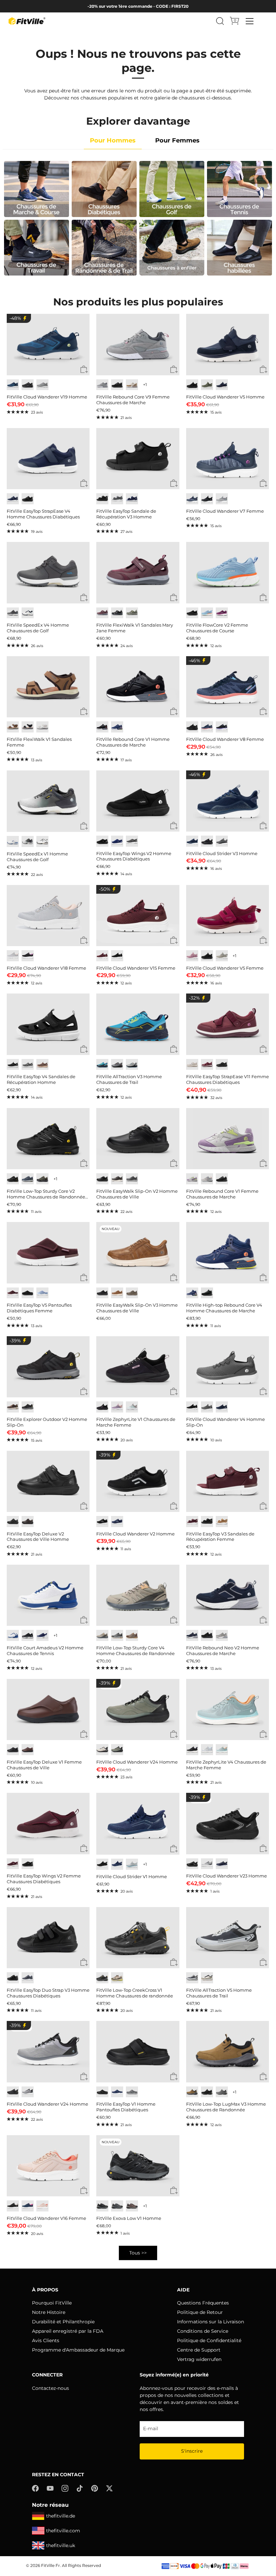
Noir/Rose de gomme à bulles (13, 2206)
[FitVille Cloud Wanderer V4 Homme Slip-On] (228, 1367)
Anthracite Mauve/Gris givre (222, 1635)
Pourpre (192, 1179)
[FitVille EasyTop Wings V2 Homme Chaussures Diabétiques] (138, 801)
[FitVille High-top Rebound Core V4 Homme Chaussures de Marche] (228, 1253)
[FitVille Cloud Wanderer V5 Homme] (228, 344)
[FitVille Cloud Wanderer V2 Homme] (138, 1481)
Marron (13, 1407)
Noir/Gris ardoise (28, 727)
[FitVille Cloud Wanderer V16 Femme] (48, 2166)
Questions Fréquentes (203, 2303)
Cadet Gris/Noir (28, 2092)
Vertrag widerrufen (199, 2359)
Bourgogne (13, 1293)
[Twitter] (109, 2488)
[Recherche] (220, 21)
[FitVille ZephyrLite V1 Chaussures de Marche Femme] (138, 1367)
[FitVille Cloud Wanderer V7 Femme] (228, 459)
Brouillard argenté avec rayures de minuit (132, 1065)
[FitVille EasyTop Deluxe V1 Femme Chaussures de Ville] (48, 1709)
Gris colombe (42, 385)
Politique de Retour (200, 2312)
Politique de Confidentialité (209, 2340)
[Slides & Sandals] (239, 248)
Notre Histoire (49, 2312)
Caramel (117, 1293)
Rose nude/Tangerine (42, 2206)
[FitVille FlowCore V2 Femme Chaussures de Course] (228, 573)
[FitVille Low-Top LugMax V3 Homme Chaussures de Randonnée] (228, 2052)
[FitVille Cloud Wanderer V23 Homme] (228, 1823)
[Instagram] (65, 2488)
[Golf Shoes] (172, 189)
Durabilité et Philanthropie (63, 2322)
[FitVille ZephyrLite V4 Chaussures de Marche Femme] (228, 1709)
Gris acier (117, 499)
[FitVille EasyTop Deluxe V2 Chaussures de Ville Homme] (48, 1481)
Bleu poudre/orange (222, 1750)
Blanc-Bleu (13, 841)
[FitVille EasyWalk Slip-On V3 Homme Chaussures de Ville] (138, 1253)
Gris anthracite (13, 613)
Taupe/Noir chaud (132, 2206)
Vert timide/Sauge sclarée (102, 1635)
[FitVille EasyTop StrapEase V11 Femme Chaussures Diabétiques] (228, 1024)
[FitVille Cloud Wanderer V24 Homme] (138, 1709)
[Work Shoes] (37, 248)
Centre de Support (199, 2350)
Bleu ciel (207, 613)
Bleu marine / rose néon (28, 2206)
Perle (42, 727)
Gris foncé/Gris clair (117, 2206)
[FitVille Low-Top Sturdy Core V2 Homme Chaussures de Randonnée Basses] (48, 1139)
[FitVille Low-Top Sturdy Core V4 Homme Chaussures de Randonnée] (138, 1595)
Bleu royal (222, 1864)
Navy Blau (117, 841)
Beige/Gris (102, 1750)
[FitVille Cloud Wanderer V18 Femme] (48, 916)
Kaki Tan (192, 2092)
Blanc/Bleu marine (28, 613)
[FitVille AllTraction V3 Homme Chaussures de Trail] (138, 1024)
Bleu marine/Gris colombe (192, 1635)
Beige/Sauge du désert (207, 1978)
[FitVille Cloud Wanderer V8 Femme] (228, 687)
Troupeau (132, 2092)
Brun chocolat (117, 1179)
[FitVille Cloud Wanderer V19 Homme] (48, 344)
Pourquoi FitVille (52, 2303)
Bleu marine (222, 385)
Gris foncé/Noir (102, 2206)
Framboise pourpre (222, 613)
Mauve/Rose (117, 1407)
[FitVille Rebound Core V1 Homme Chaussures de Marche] (138, 687)
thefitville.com (63, 2531)
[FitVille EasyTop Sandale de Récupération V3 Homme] (138, 459)
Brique (28, 1750)
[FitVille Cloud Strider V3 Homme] (228, 801)
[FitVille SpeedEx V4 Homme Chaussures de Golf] (48, 573)
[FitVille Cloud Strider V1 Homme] (138, 1824)
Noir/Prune (192, 1750)
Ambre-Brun (13, 727)
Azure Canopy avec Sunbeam (102, 1065)
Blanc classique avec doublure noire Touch (42, 841)
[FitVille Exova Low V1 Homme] (138, 2166)
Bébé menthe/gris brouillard (132, 1407)
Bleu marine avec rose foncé (207, 727)
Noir (102, 499)
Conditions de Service (203, 2331)
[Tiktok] (80, 2488)
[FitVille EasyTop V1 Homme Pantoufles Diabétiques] (138, 2052)
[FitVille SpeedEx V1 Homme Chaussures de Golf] (48, 801)
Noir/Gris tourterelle (192, 1978)
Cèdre (132, 1293)
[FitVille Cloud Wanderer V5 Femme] (228, 916)
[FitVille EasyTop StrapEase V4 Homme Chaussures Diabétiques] (48, 459)
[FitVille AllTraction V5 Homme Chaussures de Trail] (228, 1938)
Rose (207, 1179)
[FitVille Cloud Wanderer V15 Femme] (138, 916)
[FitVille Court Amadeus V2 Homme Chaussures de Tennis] (48, 1595)
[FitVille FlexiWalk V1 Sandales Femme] (48, 687)
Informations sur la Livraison (211, 2322)
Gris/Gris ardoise (117, 1635)
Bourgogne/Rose (102, 613)
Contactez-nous (50, 2388)
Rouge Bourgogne (102, 956)
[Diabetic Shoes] (104, 189)
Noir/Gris (102, 1978)
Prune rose (192, 956)
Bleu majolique (117, 727)
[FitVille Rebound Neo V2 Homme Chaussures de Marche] (228, 1595)
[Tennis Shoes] (239, 189)
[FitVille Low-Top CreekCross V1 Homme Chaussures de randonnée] (138, 1938)
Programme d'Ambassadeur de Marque (78, 2350)
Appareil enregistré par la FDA (68, 2331)
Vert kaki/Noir (117, 1750)
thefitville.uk (61, 2545)
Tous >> (138, 2253)
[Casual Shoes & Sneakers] (172, 248)
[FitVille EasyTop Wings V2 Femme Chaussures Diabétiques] (48, 1823)
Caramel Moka (132, 385)
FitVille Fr (50, 2565)
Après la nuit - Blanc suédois (42, 1635)
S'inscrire (192, 2451)
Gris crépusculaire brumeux (207, 1407)
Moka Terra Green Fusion (117, 1978)
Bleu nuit (13, 499)
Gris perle (192, 1065)
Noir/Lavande (28, 956)
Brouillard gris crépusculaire (222, 841)
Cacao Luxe (42, 1065)
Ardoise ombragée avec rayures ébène (117, 1065)
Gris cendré (222, 499)
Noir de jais (28, 385)
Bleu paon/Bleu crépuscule (13, 385)
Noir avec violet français (222, 727)
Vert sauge (207, 385)
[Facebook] (35, 2488)
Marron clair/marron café (132, 1635)
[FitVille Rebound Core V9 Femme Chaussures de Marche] (138, 344)
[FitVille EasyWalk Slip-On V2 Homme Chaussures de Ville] (138, 1139)
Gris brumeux (28, 841)
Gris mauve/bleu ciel (207, 1750)
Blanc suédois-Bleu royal (13, 1635)
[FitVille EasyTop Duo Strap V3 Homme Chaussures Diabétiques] (48, 1938)
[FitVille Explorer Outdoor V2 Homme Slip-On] (48, 1367)
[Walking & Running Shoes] (37, 189)
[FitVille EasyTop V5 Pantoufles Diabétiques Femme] (48, 1253)
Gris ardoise (222, 2092)
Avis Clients (46, 2340)
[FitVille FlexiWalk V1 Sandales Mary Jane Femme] (138, 573)
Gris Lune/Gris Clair (207, 1864)
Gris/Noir (117, 613)
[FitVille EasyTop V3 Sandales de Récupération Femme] (228, 1481)
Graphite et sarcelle (132, 1864)
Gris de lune (222, 956)
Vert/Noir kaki (42, 1179)
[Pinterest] (95, 2488)
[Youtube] (50, 2488)
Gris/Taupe (132, 613)
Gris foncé (132, 841)
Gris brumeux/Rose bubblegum (13, 956)
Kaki (222, 1522)
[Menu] (250, 21)
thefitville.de (61, 2516)
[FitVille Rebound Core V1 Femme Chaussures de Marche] (228, 1139)
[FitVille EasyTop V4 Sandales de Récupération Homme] (48, 1024)
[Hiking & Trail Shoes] (104, 248)
